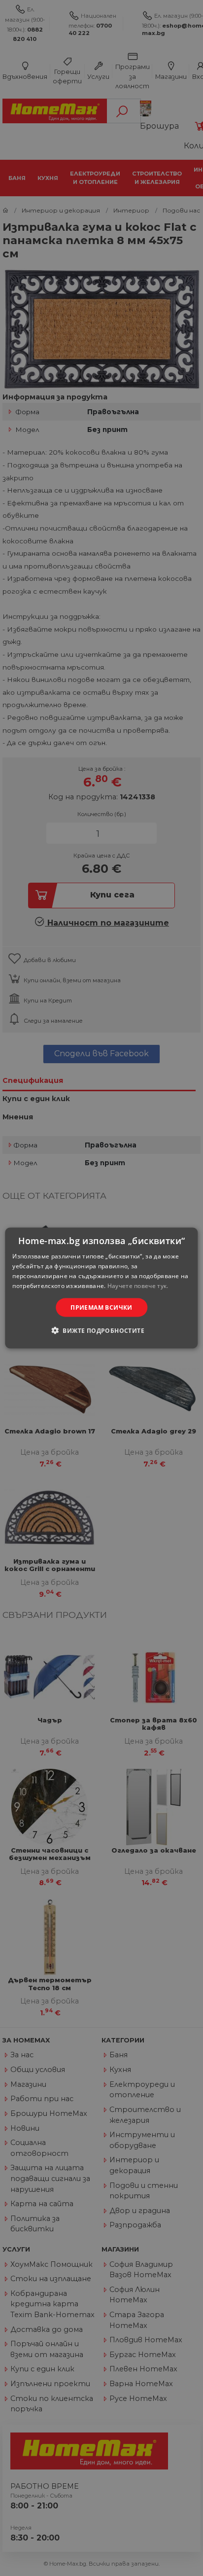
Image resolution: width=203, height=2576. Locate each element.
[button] (101, 1330)
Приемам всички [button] (101, 1307)
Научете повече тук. (138, 1285)
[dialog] (101, 1288)
